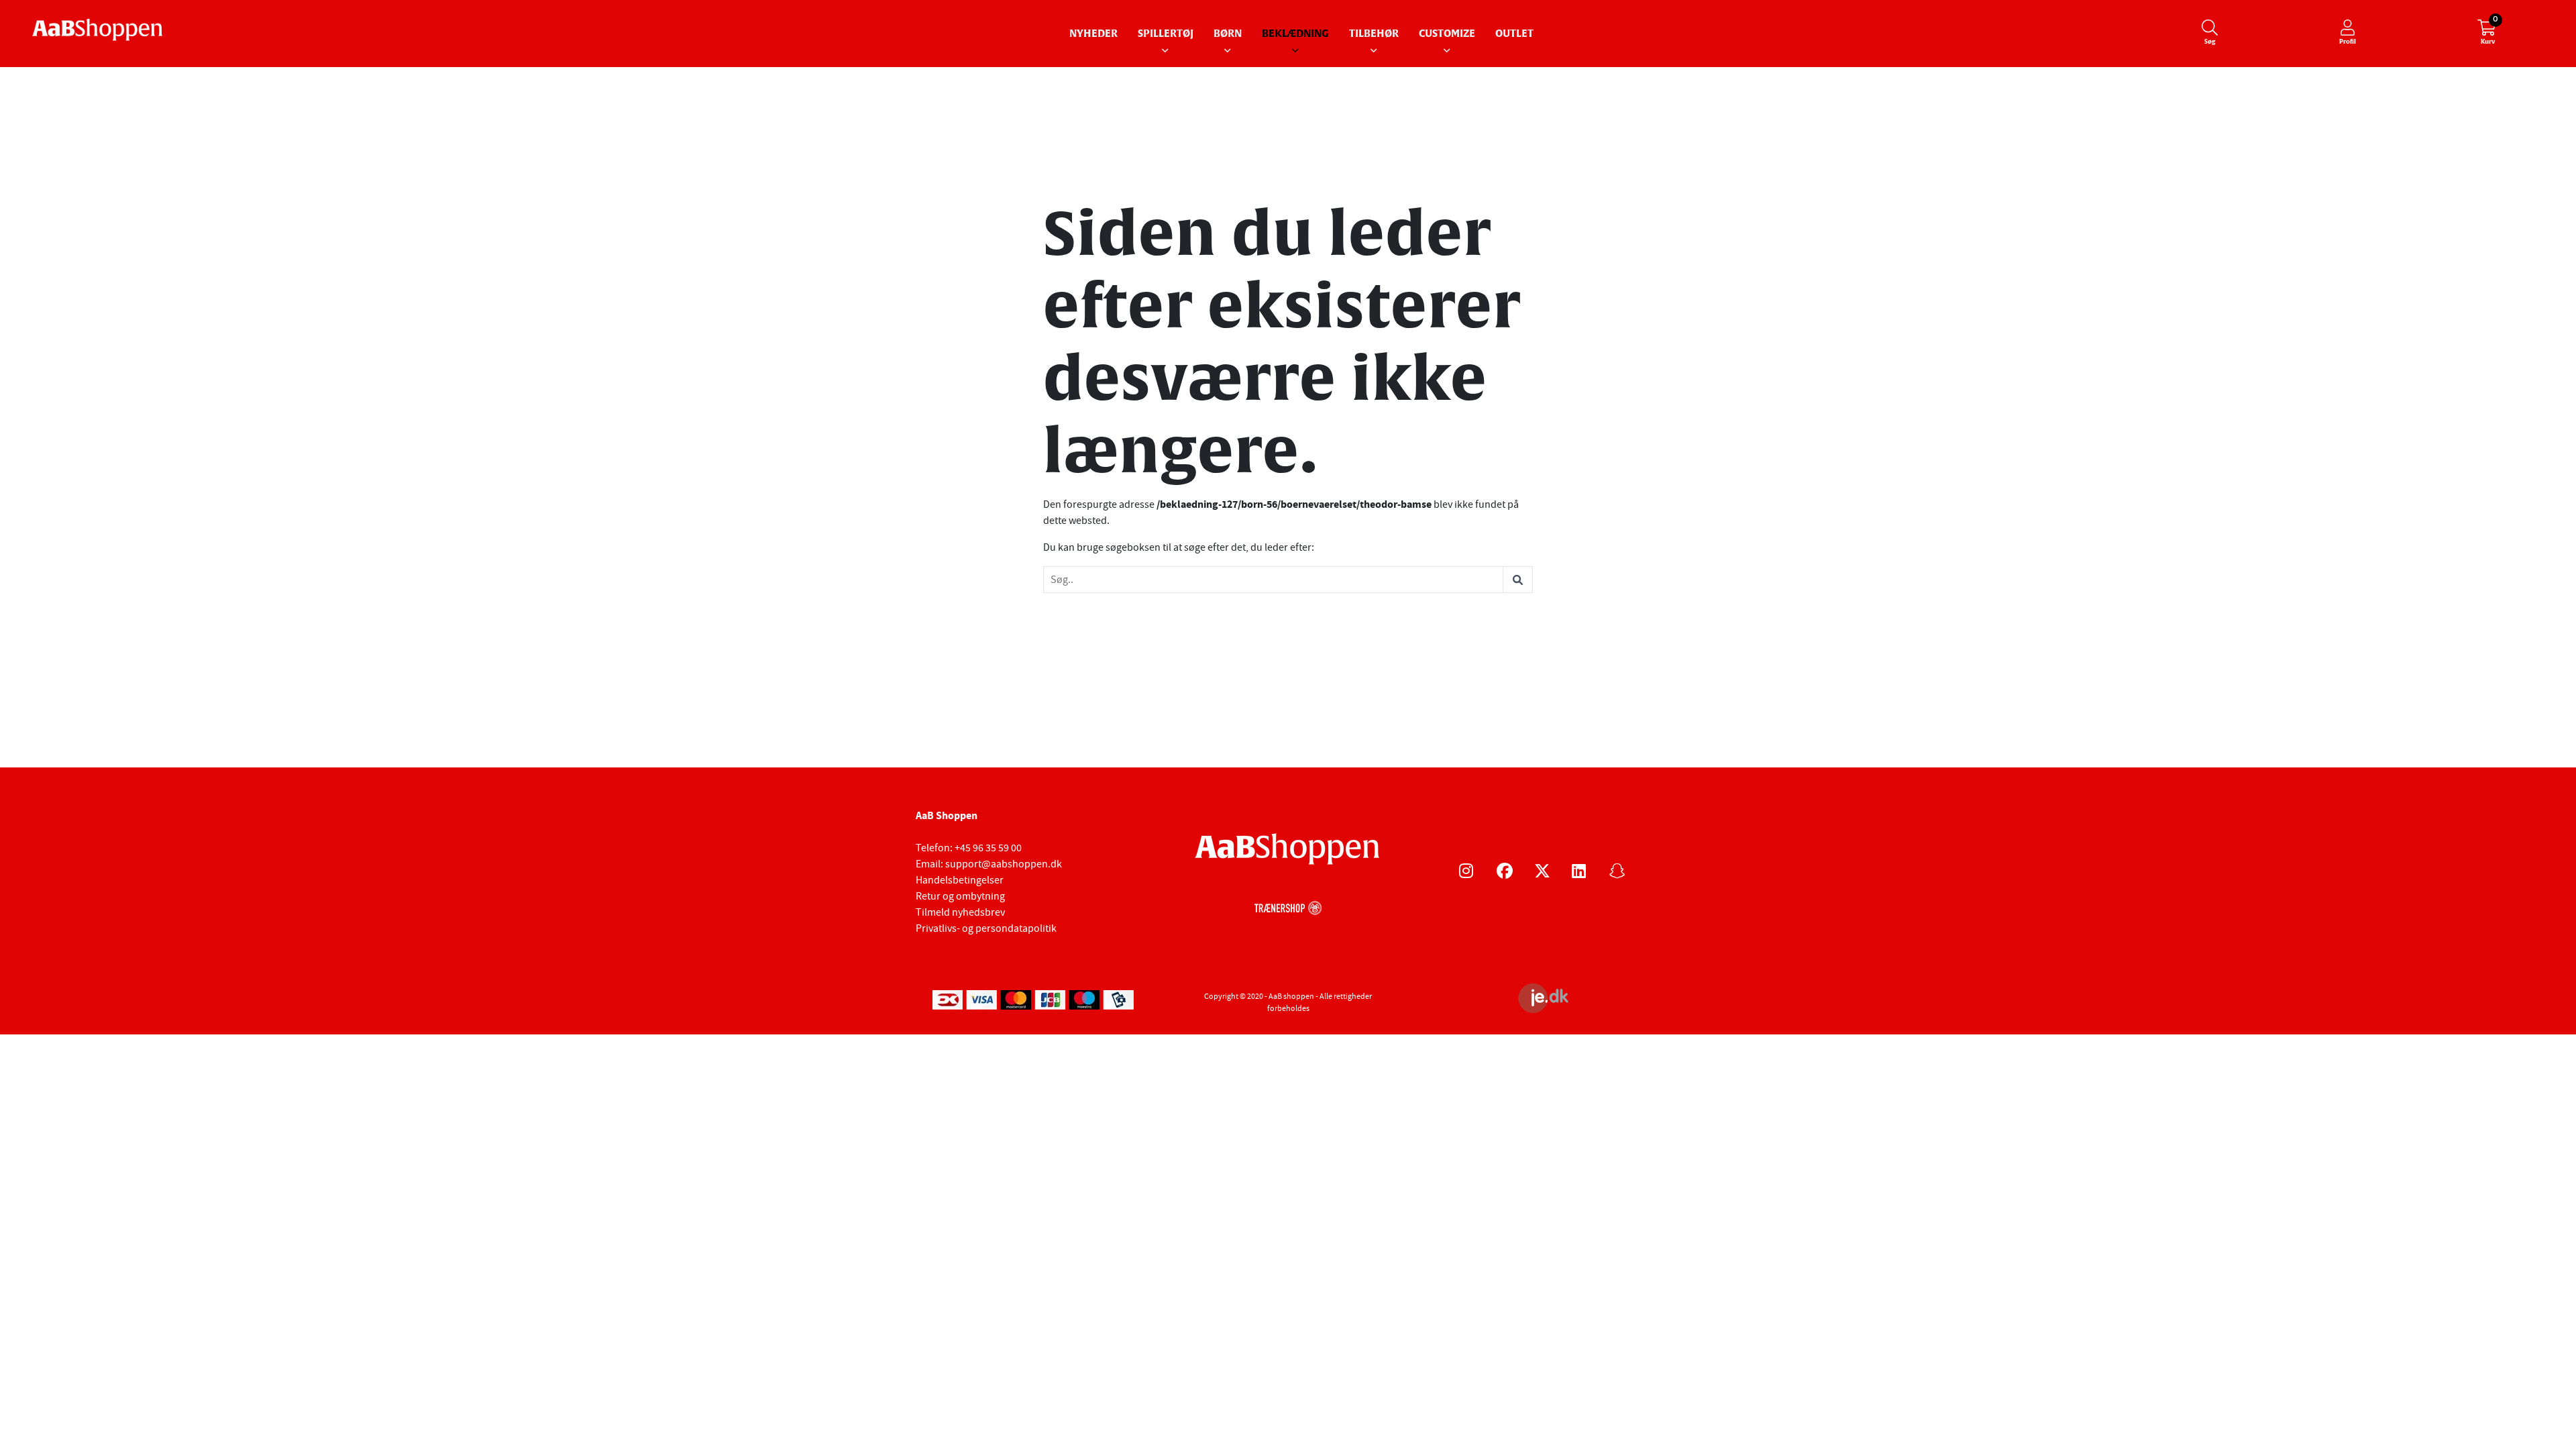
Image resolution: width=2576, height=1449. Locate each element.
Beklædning (1295, 34)
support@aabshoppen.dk (1004, 864)
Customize (1447, 34)
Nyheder (1093, 34)
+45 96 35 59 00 (988, 848)
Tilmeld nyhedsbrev (960, 912)
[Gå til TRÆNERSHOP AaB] (1288, 906)
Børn (1228, 34)
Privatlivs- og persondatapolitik (986, 928)
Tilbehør (1374, 34)
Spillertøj (1166, 34)
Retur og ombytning (960, 896)
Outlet (1514, 34)
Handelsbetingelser (960, 880)
